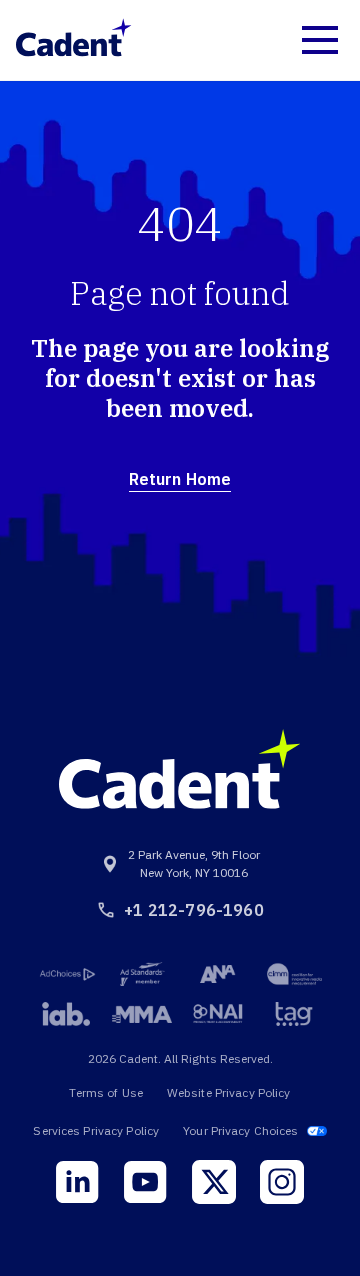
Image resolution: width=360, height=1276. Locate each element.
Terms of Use (105, 1092)
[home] (74, 40)
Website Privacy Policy (229, 1092)
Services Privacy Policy (96, 1130)
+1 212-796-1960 (193, 910)
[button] (320, 40)
